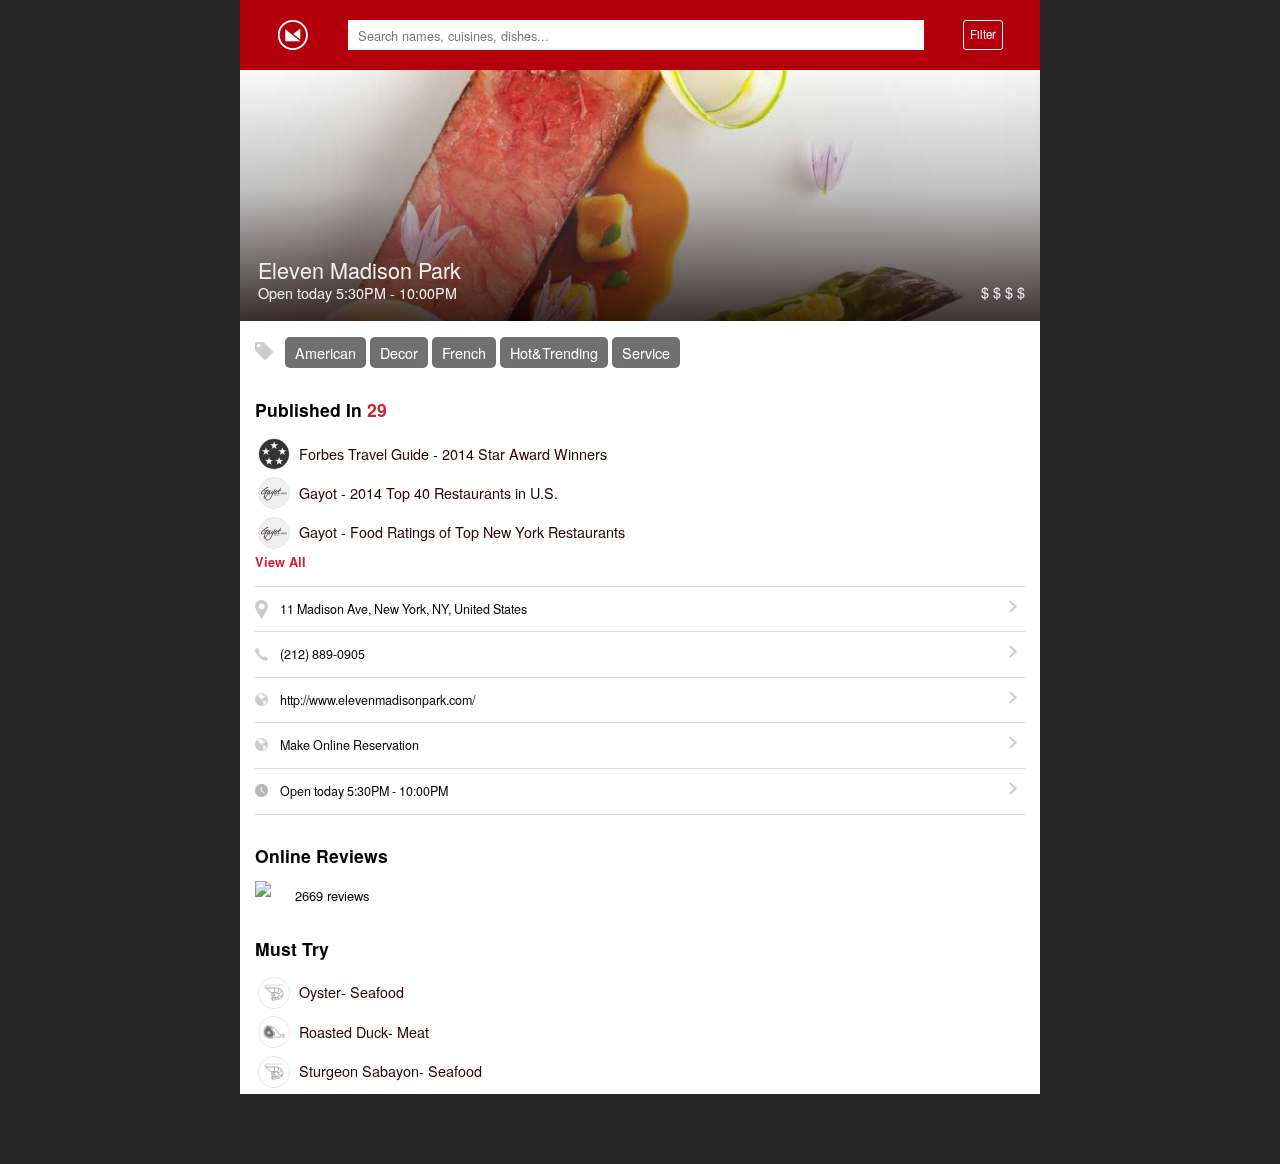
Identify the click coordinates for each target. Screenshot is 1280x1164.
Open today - (364, 791)
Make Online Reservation (349, 745)
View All (280, 562)
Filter (983, 34)
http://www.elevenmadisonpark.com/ (377, 700)
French (464, 352)
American (325, 352)
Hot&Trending (554, 352)
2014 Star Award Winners (453, 453)
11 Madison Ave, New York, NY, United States (403, 609)
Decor (399, 352)
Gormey (293, 35)
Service (646, 352)
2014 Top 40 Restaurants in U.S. (428, 492)
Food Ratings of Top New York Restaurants (462, 531)
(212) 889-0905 (322, 654)
